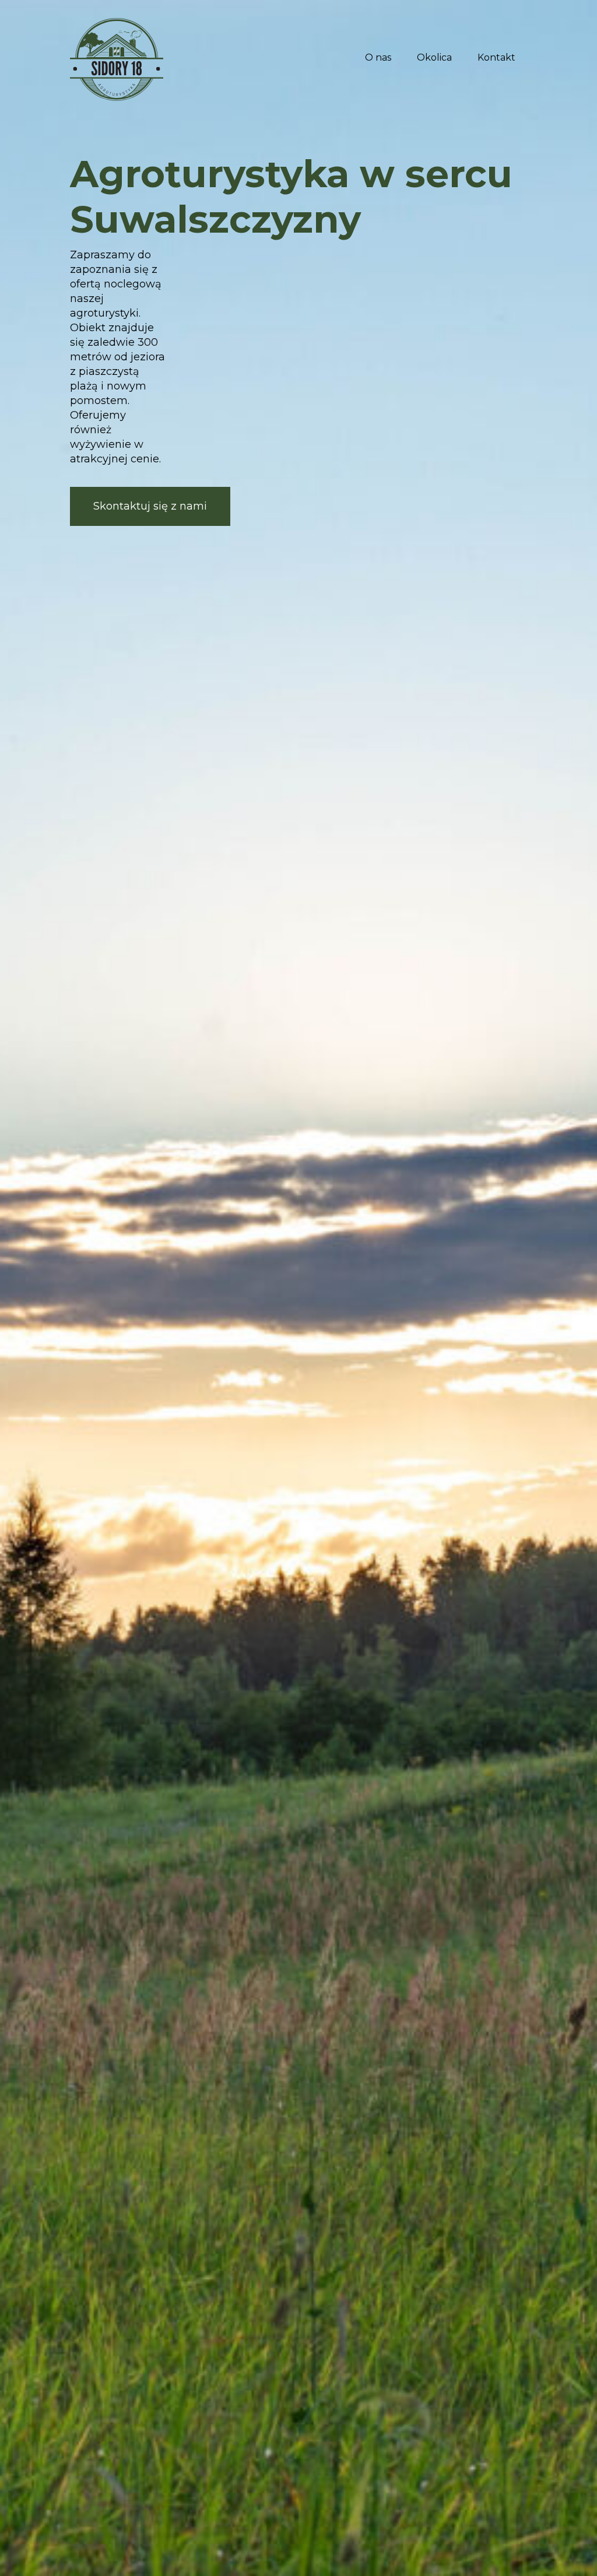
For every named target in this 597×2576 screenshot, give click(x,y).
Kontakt (496, 57)
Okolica (434, 57)
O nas (378, 57)
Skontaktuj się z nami (150, 506)
